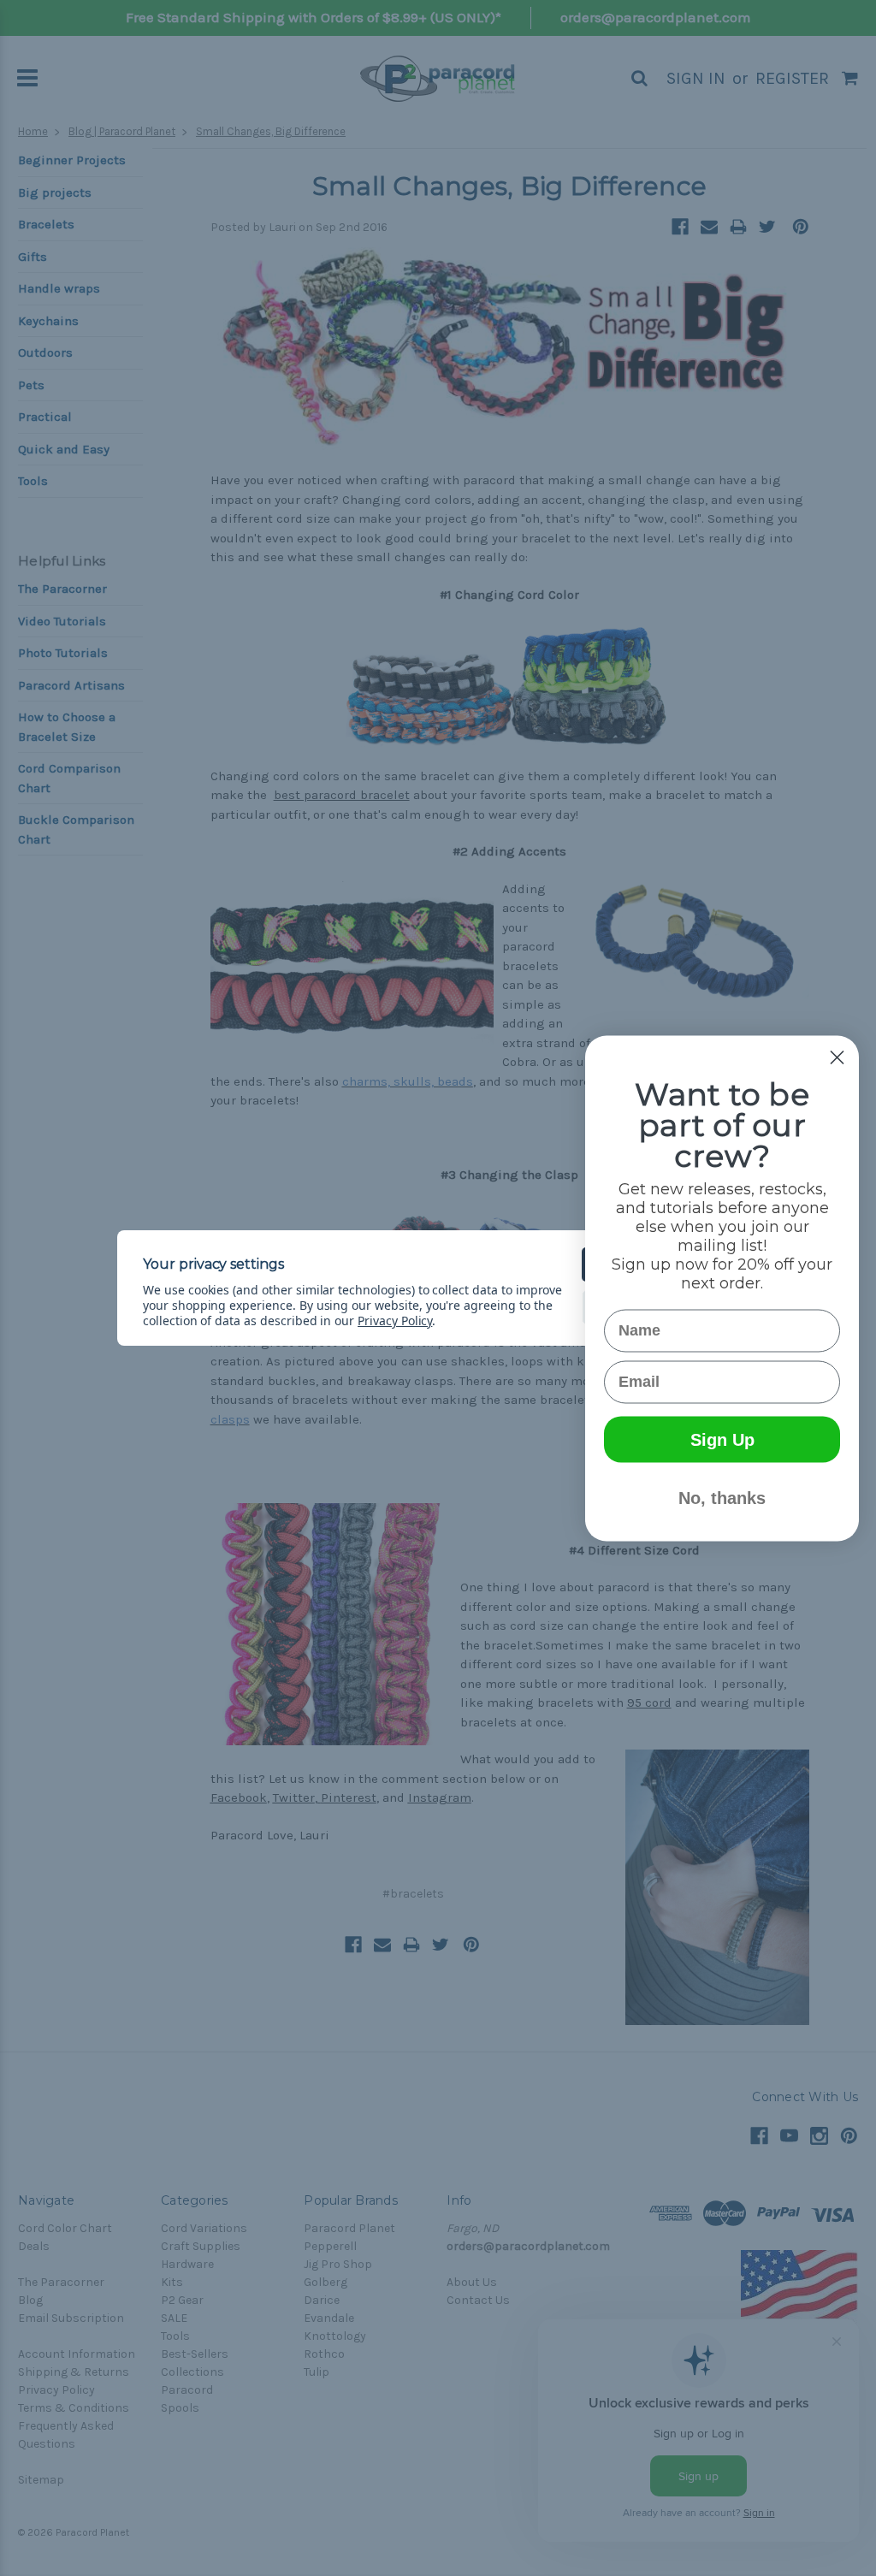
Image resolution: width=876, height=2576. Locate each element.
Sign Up (722, 1439)
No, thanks (722, 1497)
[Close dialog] (837, 1057)
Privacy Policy (395, 1321)
